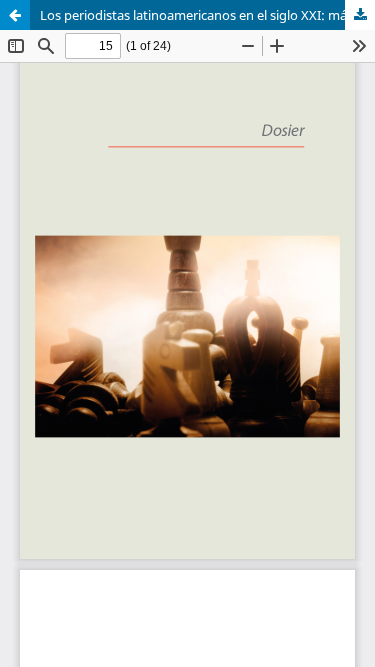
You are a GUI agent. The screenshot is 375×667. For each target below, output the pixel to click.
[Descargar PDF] (360, 15)
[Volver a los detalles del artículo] (15, 15)
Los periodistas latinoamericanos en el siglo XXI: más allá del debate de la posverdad (207, 15)
